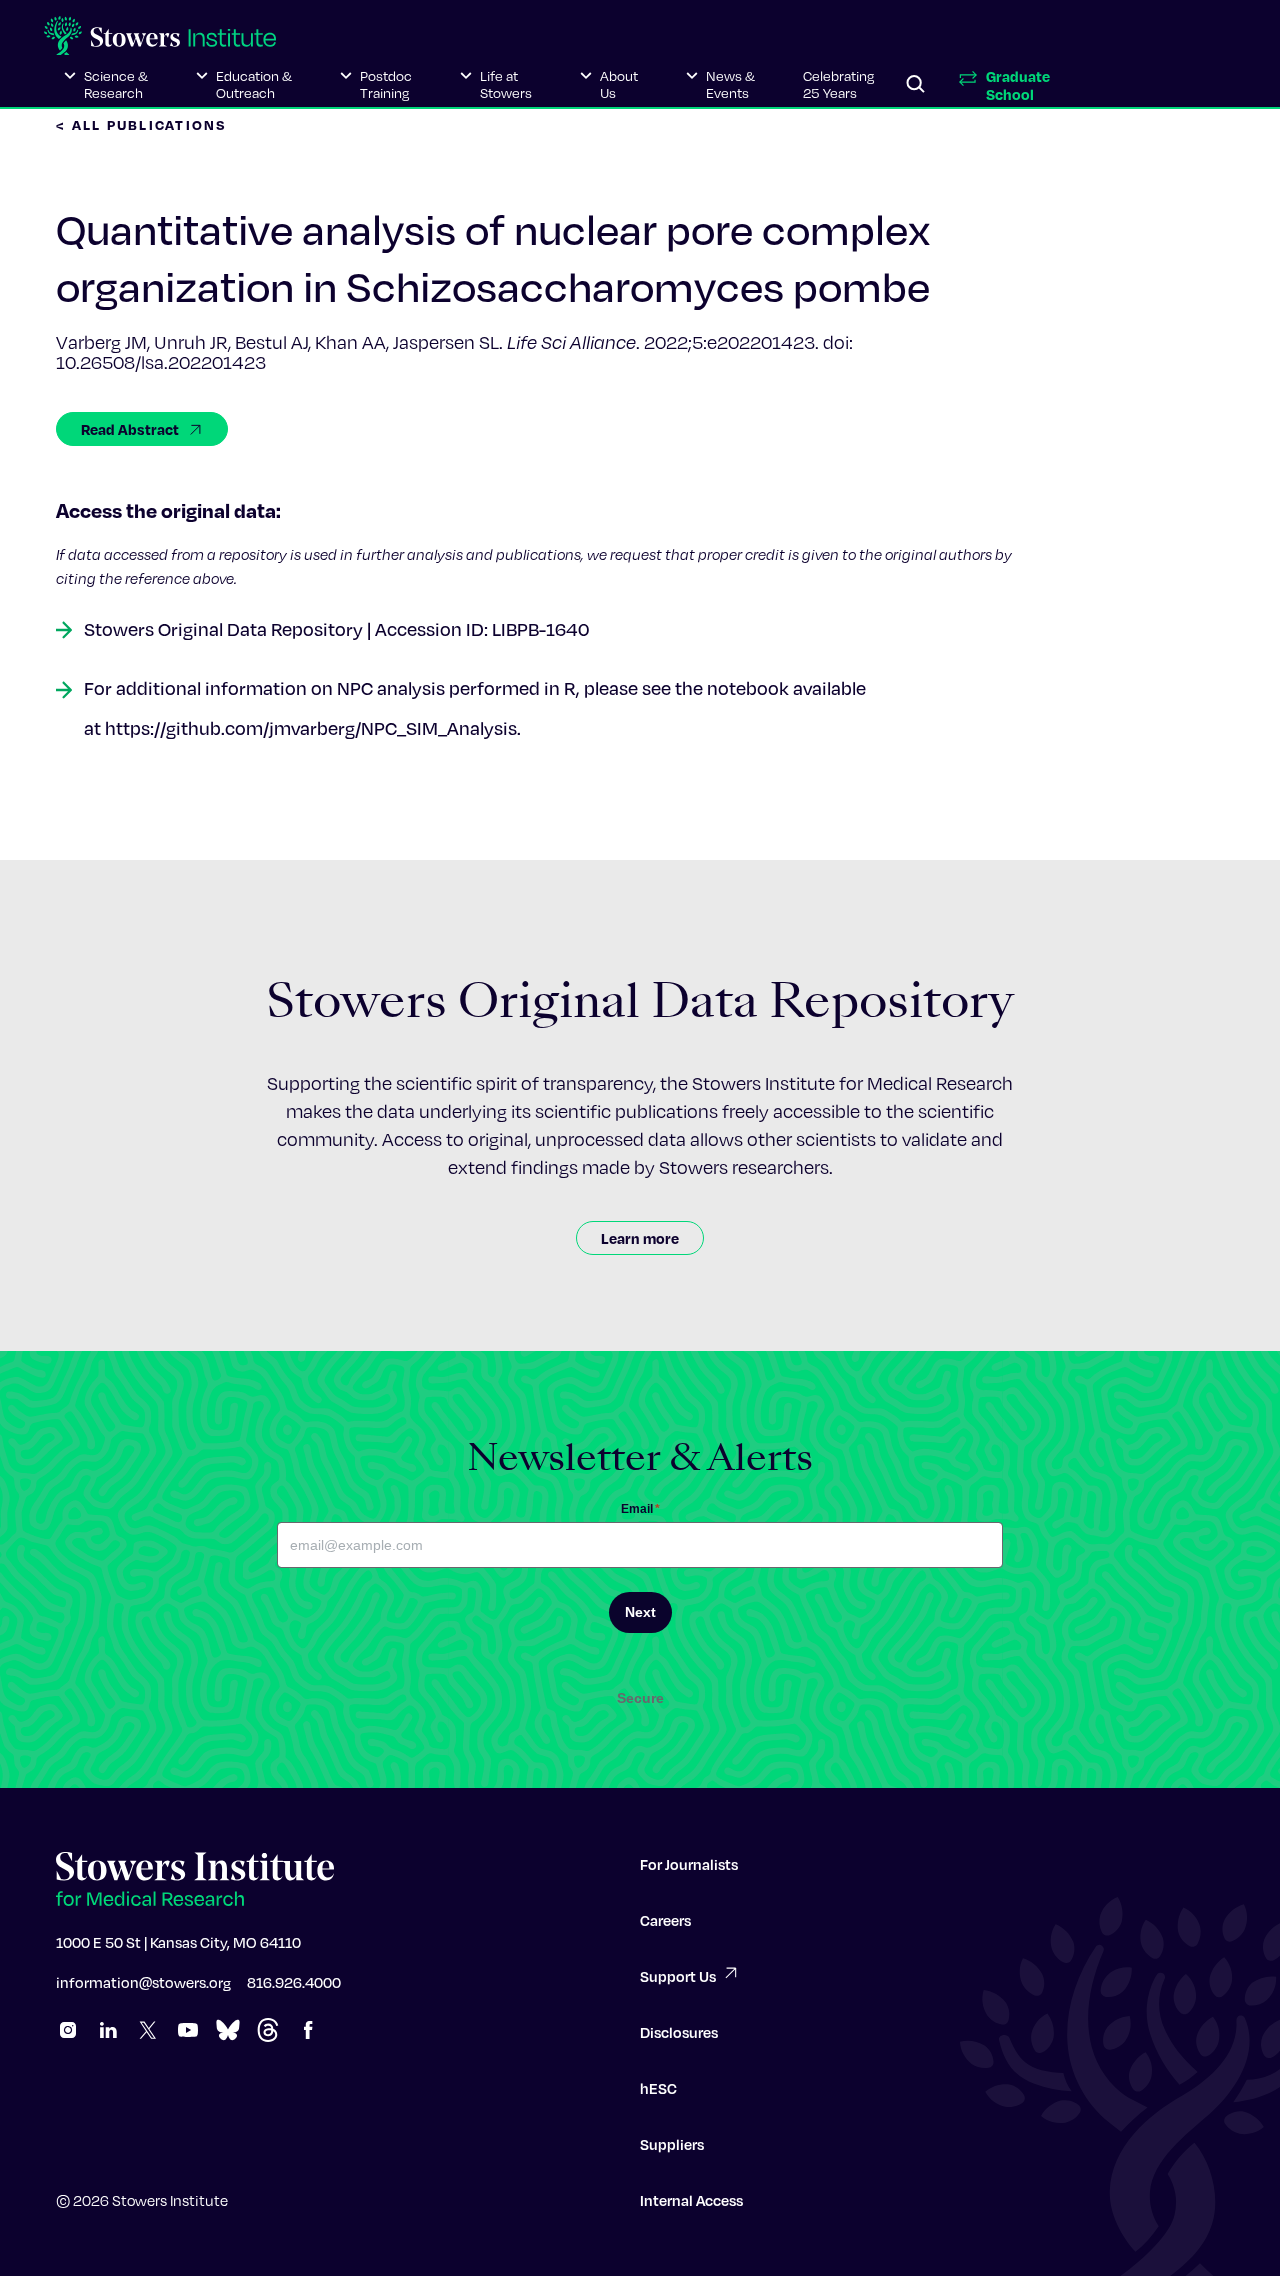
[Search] (916, 85)
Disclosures (679, 2032)
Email (640, 1509)
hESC (658, 2088)
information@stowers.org (143, 1982)
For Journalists (689, 1864)
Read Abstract (130, 429)
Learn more (640, 1238)
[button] (106, 85)
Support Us (678, 1976)
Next (640, 1612)
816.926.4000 (294, 1982)
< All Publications (142, 124)
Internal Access (691, 2200)
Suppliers (672, 2144)
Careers (665, 1920)
